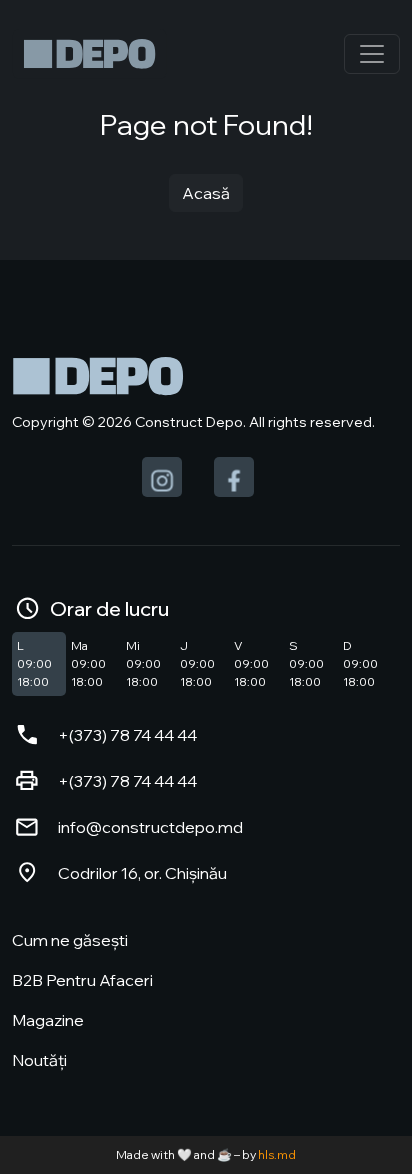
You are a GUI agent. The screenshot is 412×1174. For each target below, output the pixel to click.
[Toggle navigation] (372, 54)
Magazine (48, 1020)
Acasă (206, 193)
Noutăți (39, 1060)
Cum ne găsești (70, 940)
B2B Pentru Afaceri (82, 980)
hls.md (277, 1154)
